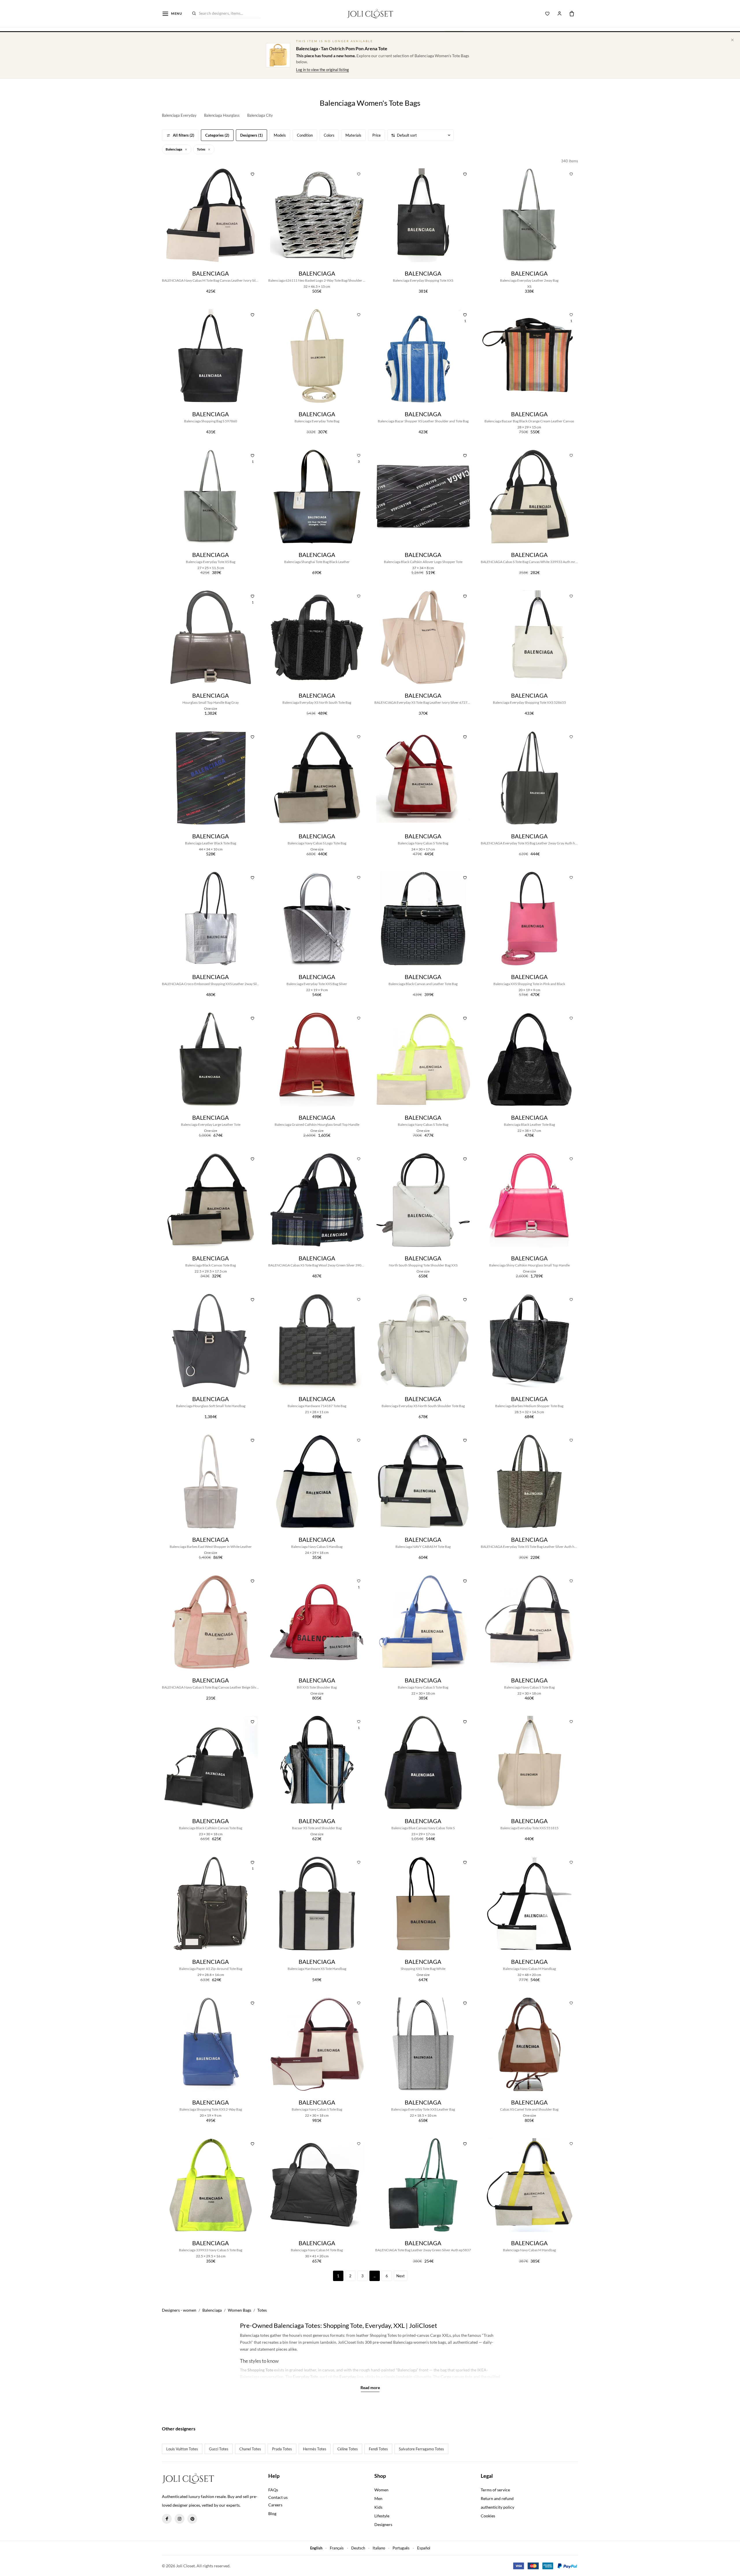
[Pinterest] (192, 2519)
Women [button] (381, 2490)
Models (280, 135)
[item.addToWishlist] (253, 173)
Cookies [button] (488, 2516)
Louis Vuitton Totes (182, 2449)
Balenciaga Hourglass (222, 115)
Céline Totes (348, 2449)
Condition (305, 135)
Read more (370, 2388)
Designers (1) (251, 135)
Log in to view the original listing (322, 70)
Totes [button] (201, 149)
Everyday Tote (305, 2377)
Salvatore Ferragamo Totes (421, 2449)
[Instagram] (180, 2519)
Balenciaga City (260, 115)
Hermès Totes (315, 2449)
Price (377, 135)
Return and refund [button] (497, 2498)
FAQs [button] (273, 2490)
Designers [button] (383, 2524)
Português (401, 2548)
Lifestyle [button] (382, 2516)
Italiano (379, 2548)
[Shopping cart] (572, 14)
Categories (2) (217, 135)
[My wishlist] (547, 14)
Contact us (278, 2497)
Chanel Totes (250, 2449)
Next (400, 2276)
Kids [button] (378, 2507)
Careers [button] (275, 2505)
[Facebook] (167, 2519)
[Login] (559, 14)
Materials (353, 135)
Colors (329, 135)
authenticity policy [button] (497, 2507)
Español (424, 2548)
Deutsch (358, 2548)
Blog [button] (272, 2513)
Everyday (348, 2377)
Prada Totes (282, 2449)
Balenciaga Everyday (179, 115)
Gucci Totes (219, 2449)
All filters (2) (184, 135)
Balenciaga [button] (174, 149)
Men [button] (378, 2498)
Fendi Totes (378, 2449)
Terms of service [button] (495, 2490)
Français (337, 2548)
